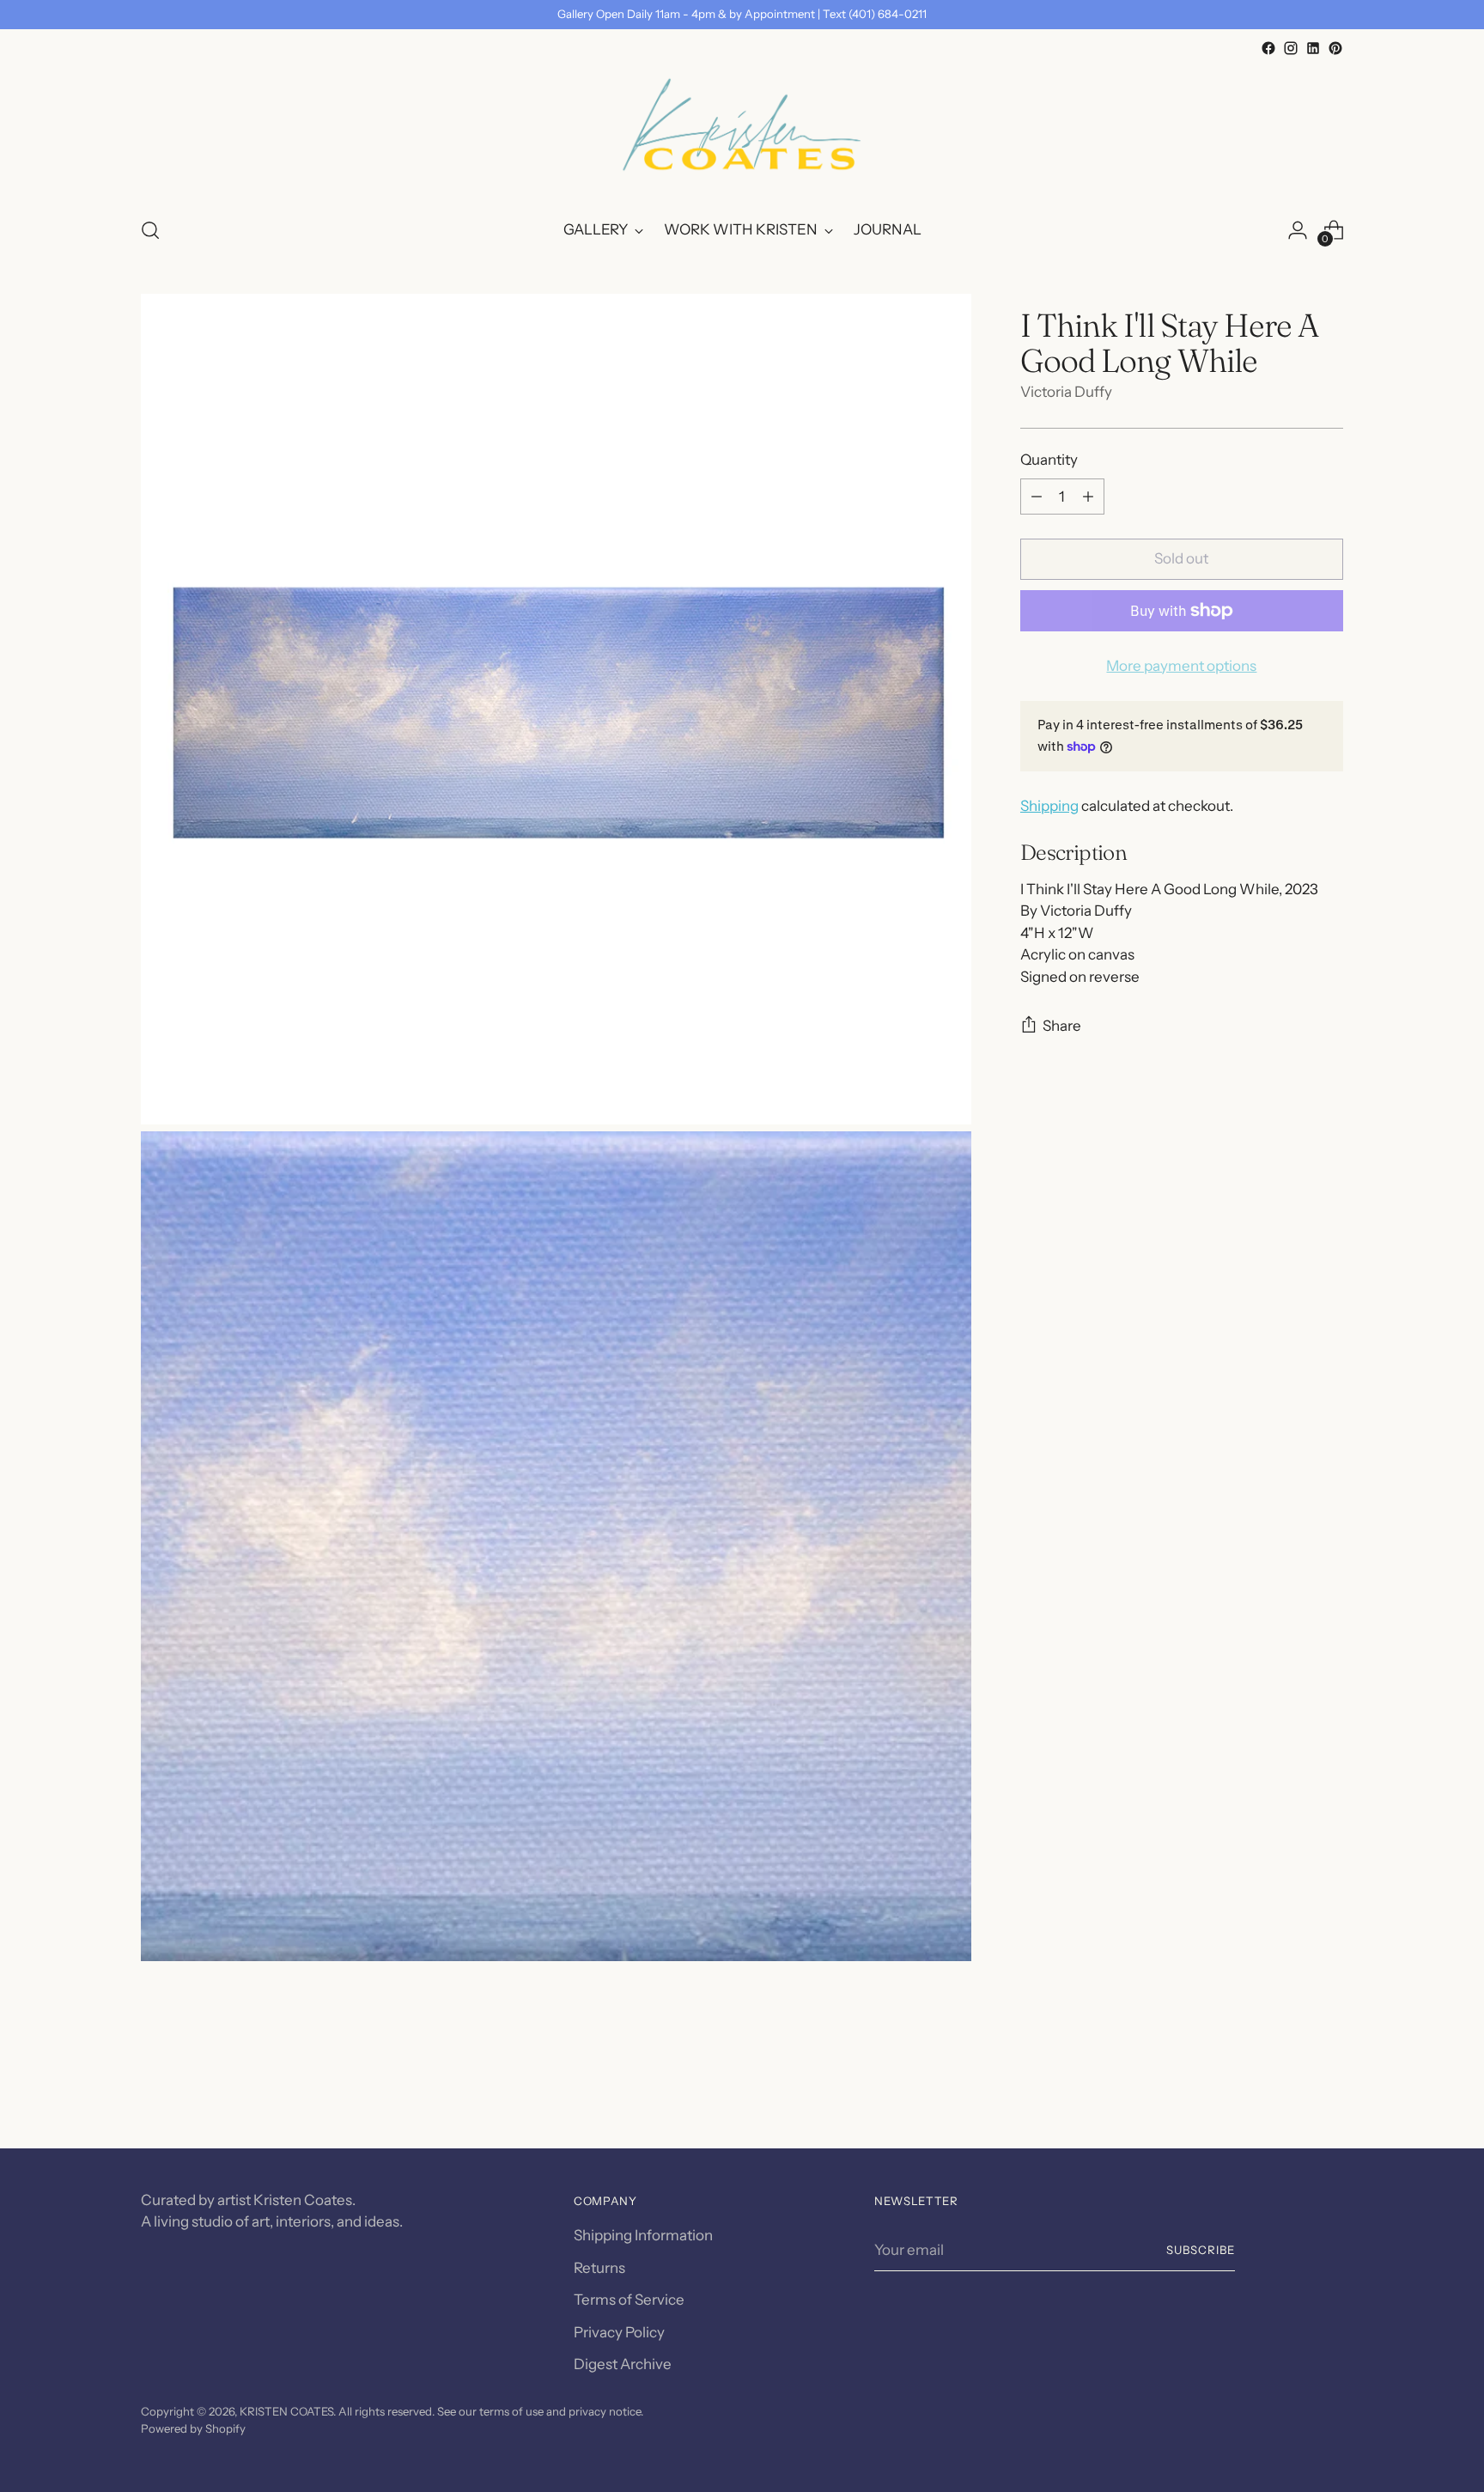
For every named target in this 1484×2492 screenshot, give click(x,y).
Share (1062, 1026)
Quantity (1049, 460)
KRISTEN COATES (286, 2411)
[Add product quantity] (1088, 497)
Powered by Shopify (193, 2428)
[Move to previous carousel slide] (1289, 2090)
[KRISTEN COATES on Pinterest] (1335, 48)
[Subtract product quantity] (1037, 497)
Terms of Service (629, 2300)
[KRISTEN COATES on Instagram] (1291, 48)
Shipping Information (643, 2235)
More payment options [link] (1181, 666)
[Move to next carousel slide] (1329, 2089)
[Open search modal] (150, 230)
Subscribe (1201, 2250)
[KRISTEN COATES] (742, 131)
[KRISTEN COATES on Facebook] (1268, 48)
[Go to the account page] (1298, 230)
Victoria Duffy (1066, 392)
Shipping (1049, 806)
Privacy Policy (619, 2332)
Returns (599, 2268)
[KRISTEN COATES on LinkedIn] (1313, 48)
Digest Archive (623, 2364)
